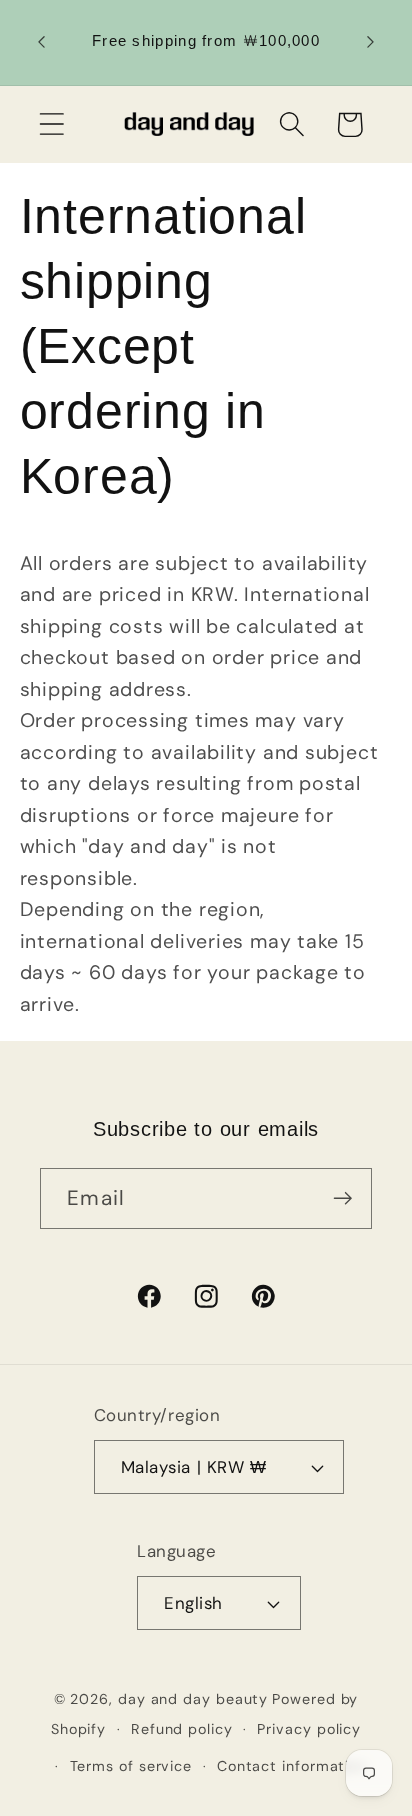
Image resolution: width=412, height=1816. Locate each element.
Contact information (292, 1766)
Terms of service (131, 1766)
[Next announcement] (371, 42)
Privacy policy (309, 1729)
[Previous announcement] (42, 42)
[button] (51, 124)
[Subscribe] (342, 1198)
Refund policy (182, 1729)
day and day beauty (193, 1699)
